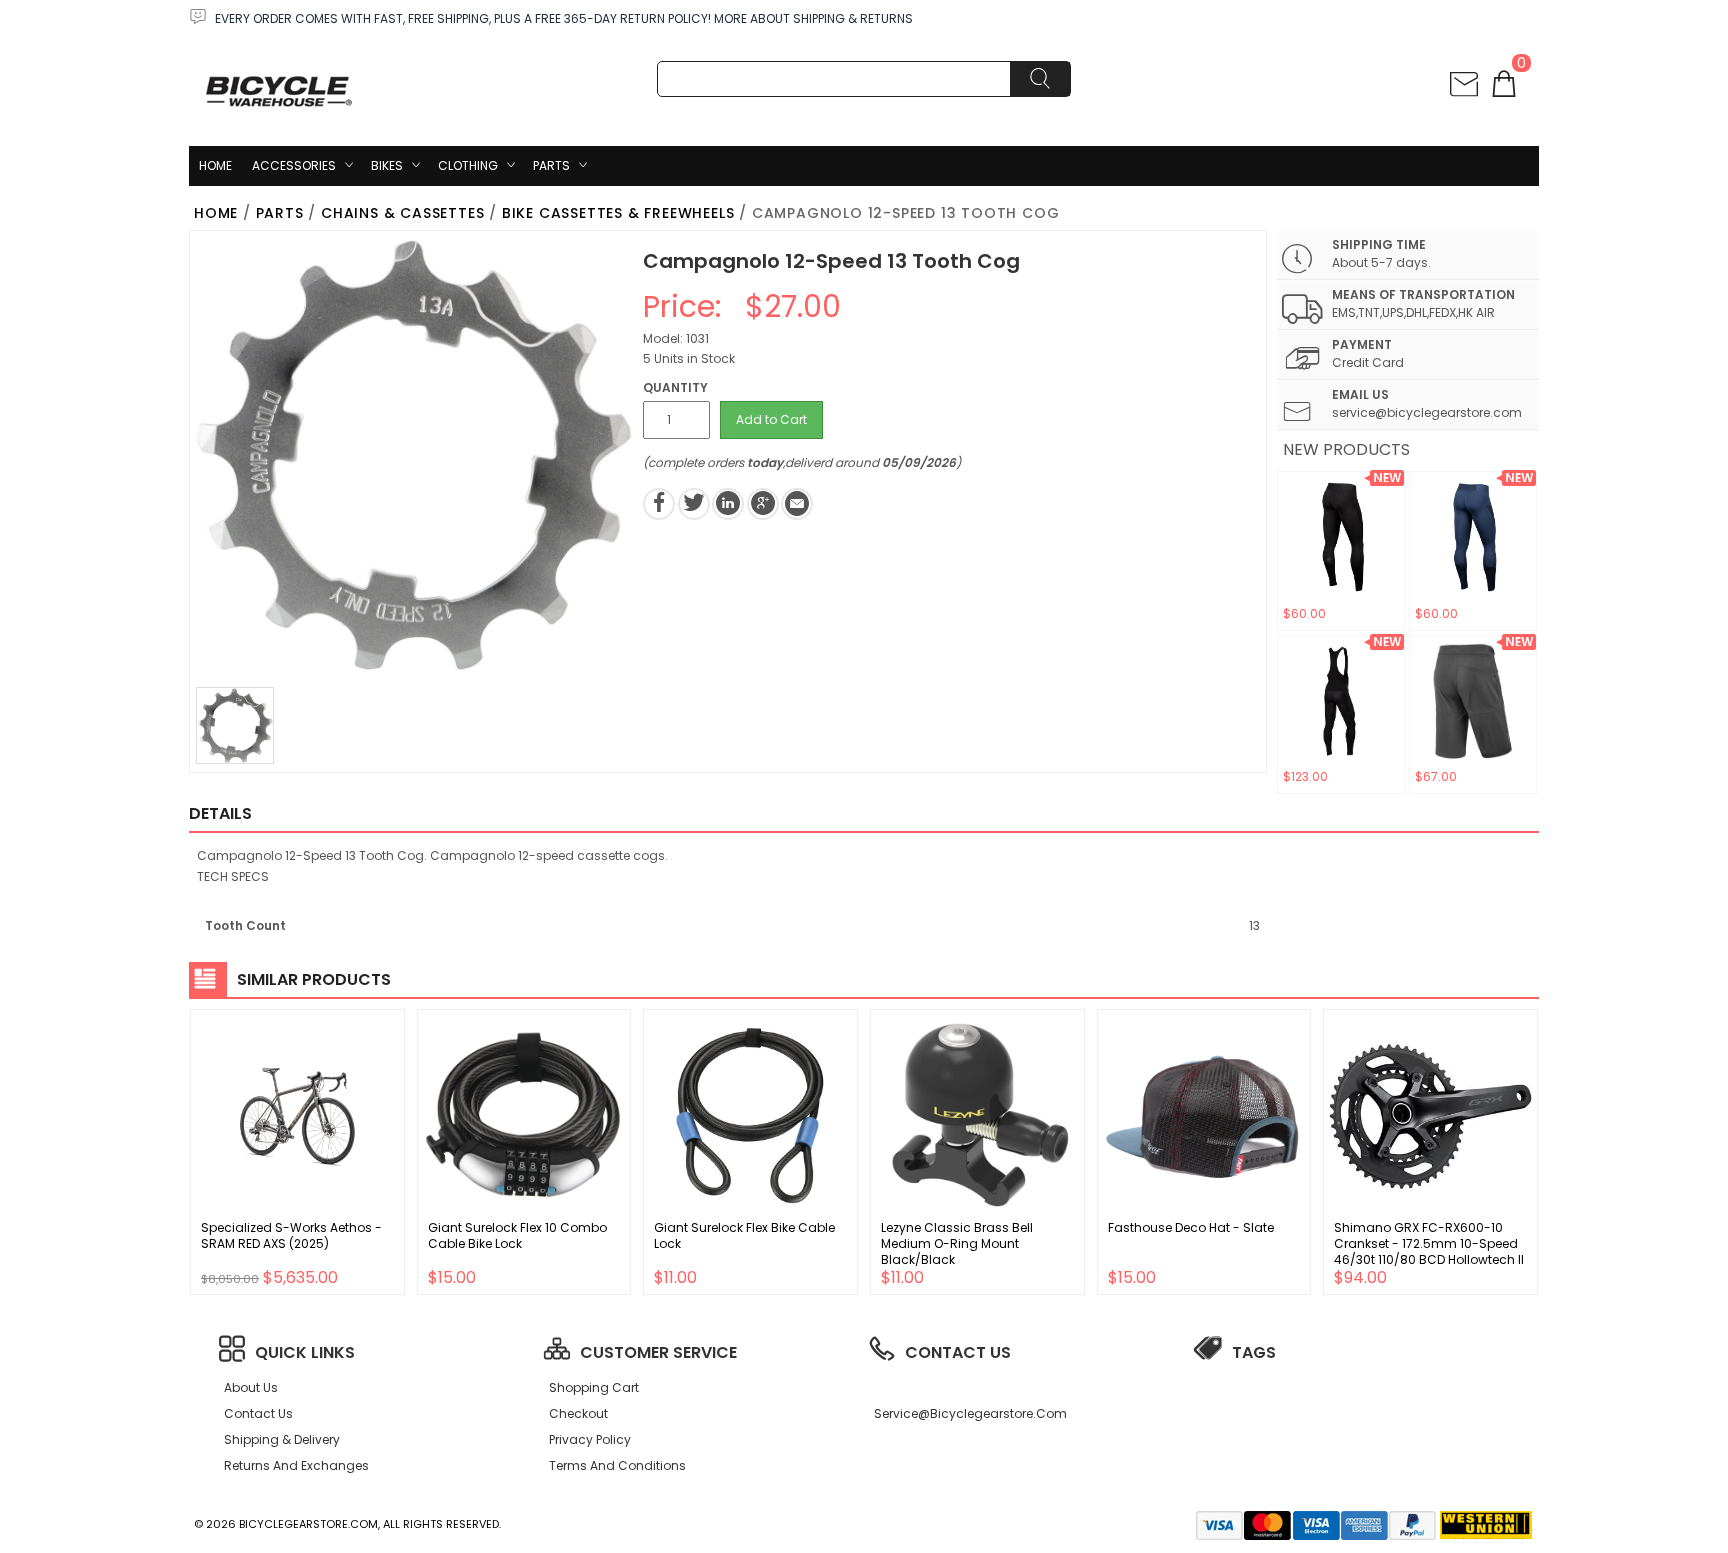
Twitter (694, 504)
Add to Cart (771, 419)
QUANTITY (675, 387)
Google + (763, 504)
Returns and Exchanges (296, 1465)
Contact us (258, 1413)
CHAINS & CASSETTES (402, 213)
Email (797, 504)
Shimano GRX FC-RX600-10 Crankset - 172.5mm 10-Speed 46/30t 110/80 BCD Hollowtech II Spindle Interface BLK (1429, 1251)
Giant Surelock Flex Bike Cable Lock (744, 1235)
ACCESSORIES (294, 165)
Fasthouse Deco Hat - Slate (1191, 1227)
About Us (251, 1387)
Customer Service (658, 1352)
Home (215, 165)
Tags (1254, 1352)
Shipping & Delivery (282, 1439)
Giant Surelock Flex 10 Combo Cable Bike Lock (517, 1235)
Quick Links (305, 1352)
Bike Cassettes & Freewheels (618, 213)
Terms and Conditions (617, 1465)
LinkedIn (728, 504)
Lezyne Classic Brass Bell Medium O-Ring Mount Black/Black (957, 1243)
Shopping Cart (594, 1387)
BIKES (387, 165)
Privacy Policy (590, 1439)
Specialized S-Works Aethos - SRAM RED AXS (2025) (291, 1235)
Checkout (578, 1413)
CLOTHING (468, 165)
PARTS (551, 165)
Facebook (659, 504)
